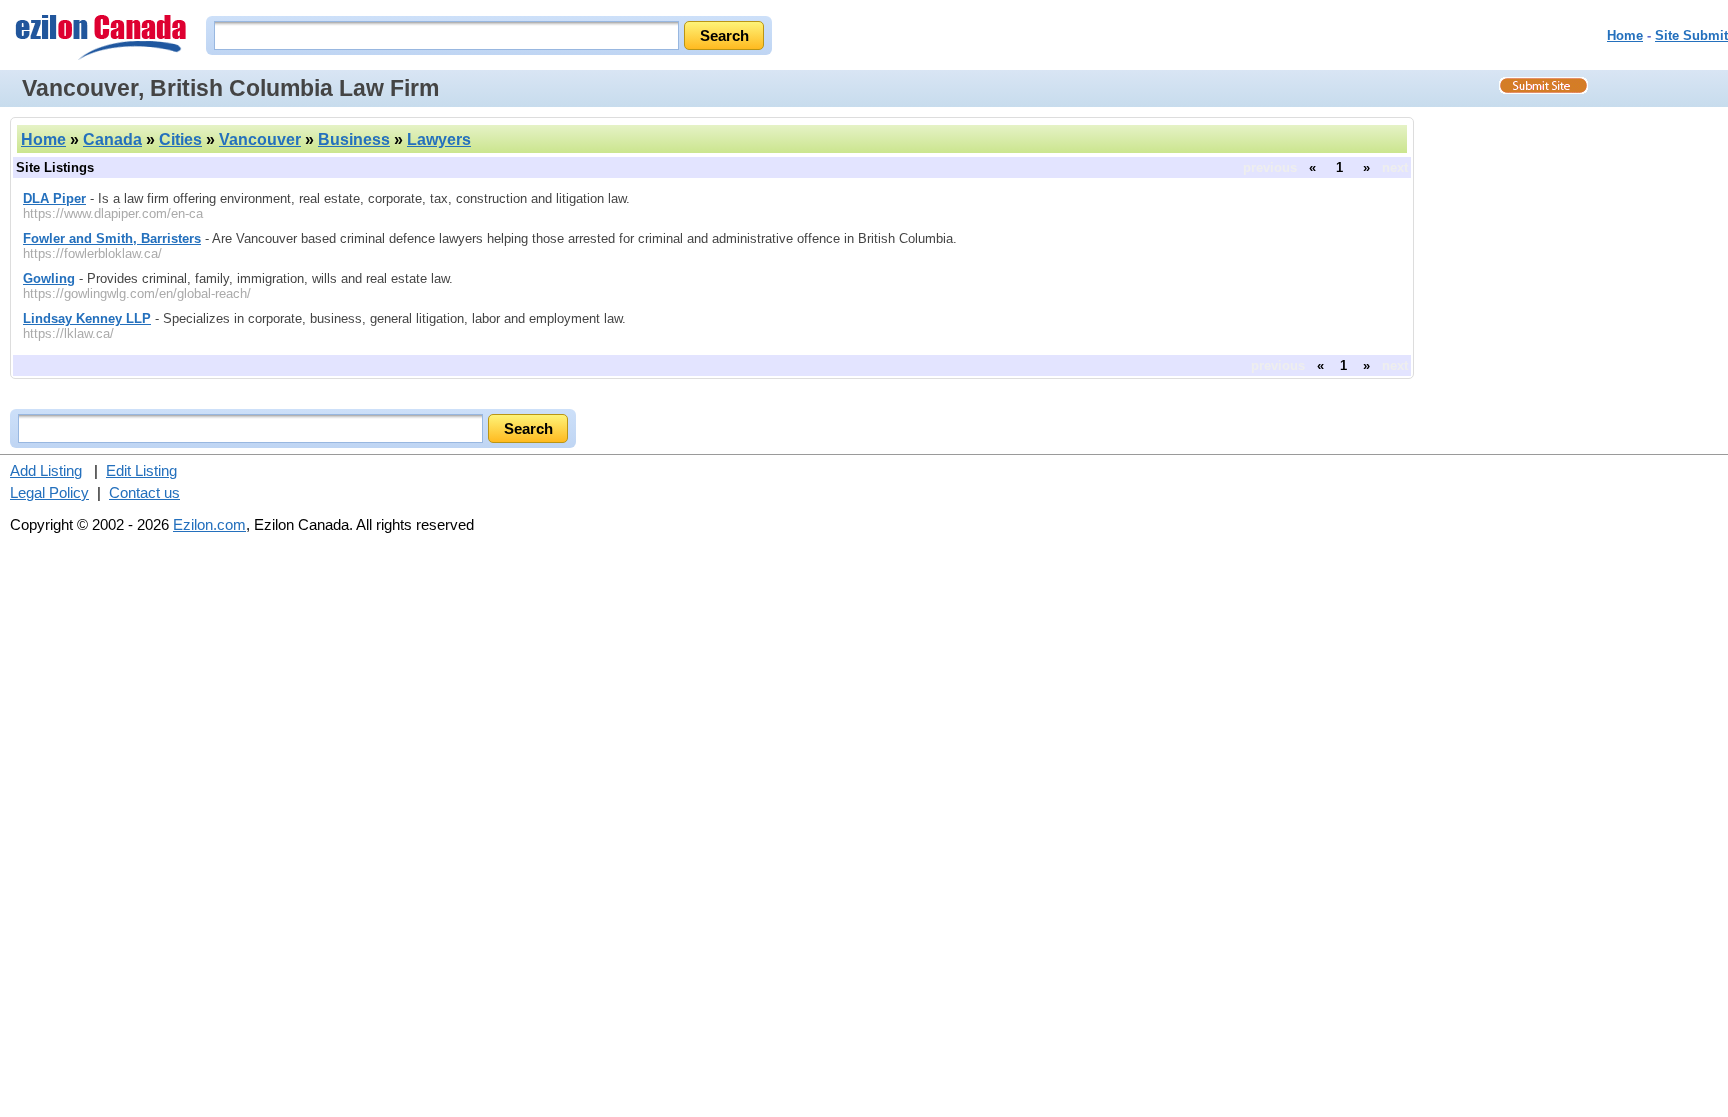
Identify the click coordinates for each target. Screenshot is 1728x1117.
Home (1625, 35)
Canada (112, 139)
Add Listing (46, 470)
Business (354, 139)
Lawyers (439, 139)
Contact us (144, 492)
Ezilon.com (209, 524)
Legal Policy (49, 492)
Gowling (49, 278)
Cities (180, 139)
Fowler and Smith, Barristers (112, 238)
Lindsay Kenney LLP (87, 318)
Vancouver (260, 139)
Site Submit (1691, 35)
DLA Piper (54, 198)
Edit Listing (141, 470)
